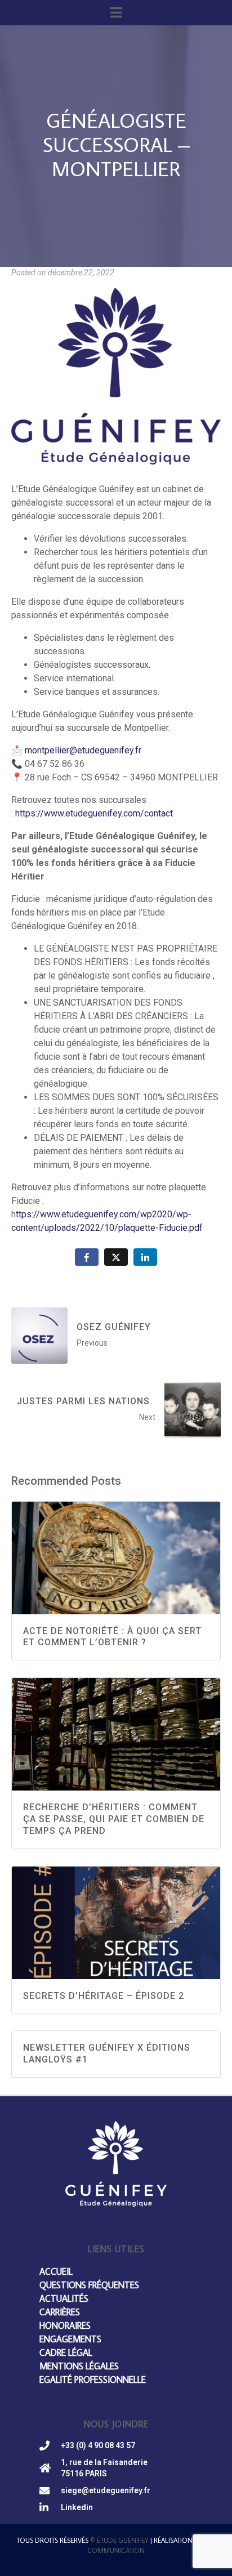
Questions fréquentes (89, 2285)
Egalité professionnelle (93, 2379)
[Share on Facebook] (87, 1257)
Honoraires (65, 2325)
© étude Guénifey (119, 2540)
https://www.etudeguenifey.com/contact (94, 813)
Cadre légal (66, 2352)
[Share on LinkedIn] (145, 1257)
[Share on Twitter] (116, 1257)
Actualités (64, 2298)
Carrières (60, 2312)
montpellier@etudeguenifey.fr (83, 750)
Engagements (70, 2339)
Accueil (56, 2271)
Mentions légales (79, 2366)
